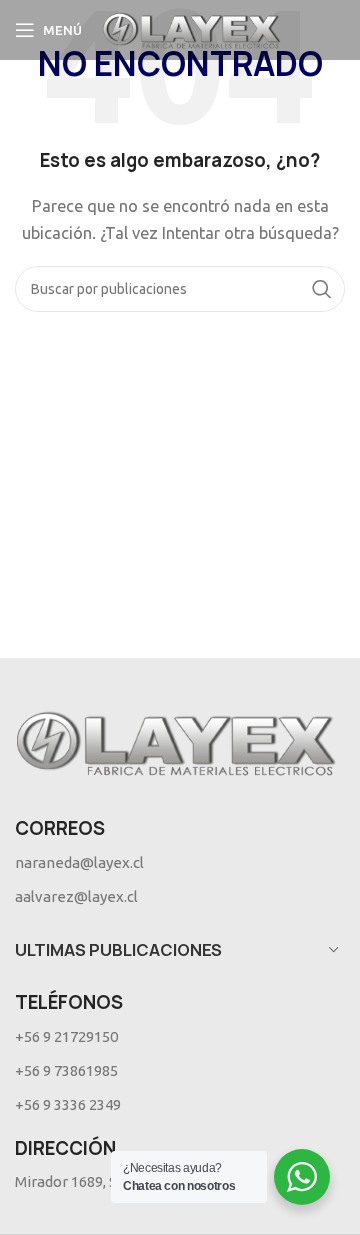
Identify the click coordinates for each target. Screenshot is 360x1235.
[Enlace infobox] (180, 862)
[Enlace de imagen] (176, 740)
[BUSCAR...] (322, 289)
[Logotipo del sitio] (191, 28)
